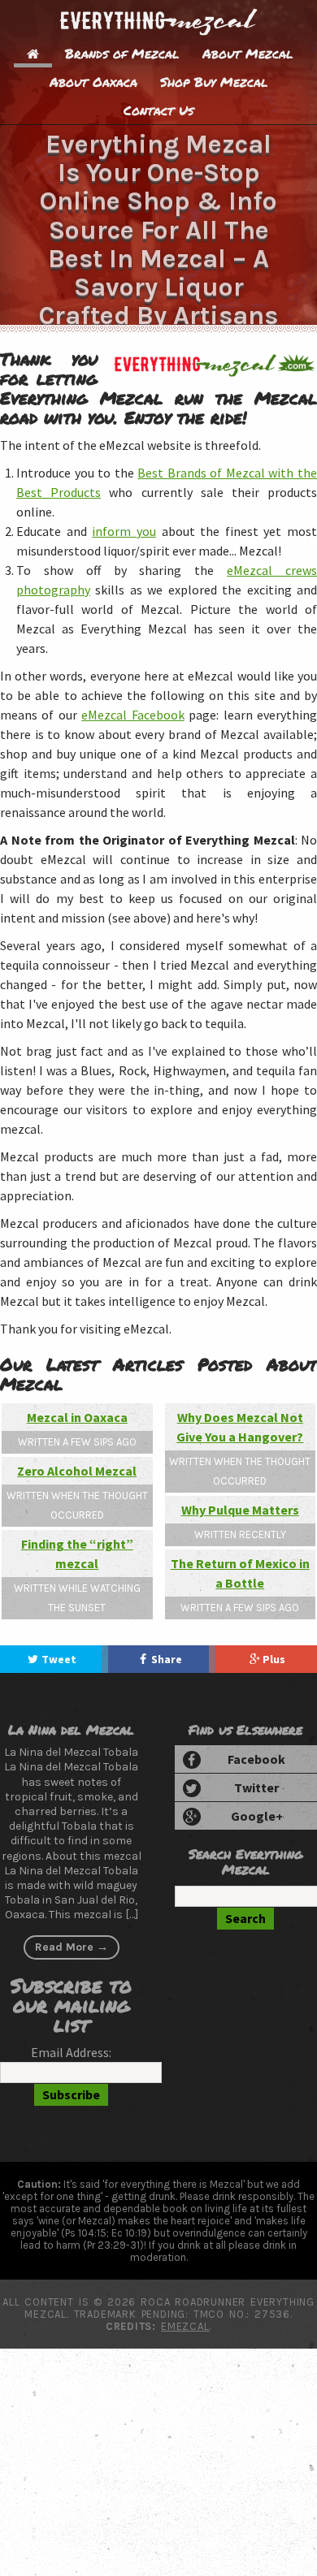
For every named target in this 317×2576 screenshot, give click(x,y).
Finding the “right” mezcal (77, 1554)
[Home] (33, 53)
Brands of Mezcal (122, 53)
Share (167, 1668)
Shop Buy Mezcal (214, 82)
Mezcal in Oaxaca (77, 1417)
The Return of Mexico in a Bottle (240, 1573)
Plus (276, 1668)
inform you (124, 531)
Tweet (60, 1668)
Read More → (72, 1965)
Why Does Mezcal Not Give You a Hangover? (240, 1427)
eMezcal (185, 2344)
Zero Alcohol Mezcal (77, 1471)
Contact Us (158, 110)
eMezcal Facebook (132, 715)
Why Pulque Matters (240, 1510)
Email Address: (71, 2070)
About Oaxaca (93, 82)
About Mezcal (248, 53)
